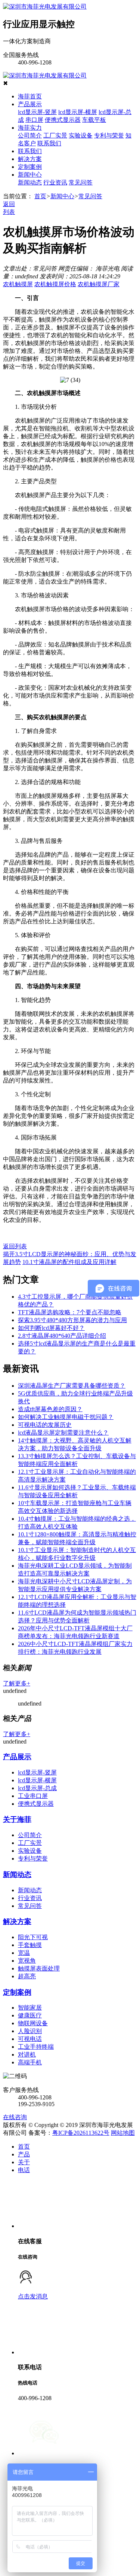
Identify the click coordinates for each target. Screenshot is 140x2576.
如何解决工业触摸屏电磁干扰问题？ (66, 1417)
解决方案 (30, 159)
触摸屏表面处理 (39, 1968)
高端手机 (30, 2062)
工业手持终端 (36, 2047)
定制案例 (30, 167)
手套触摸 (30, 1945)
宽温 (24, 1953)
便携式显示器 (63, 120)
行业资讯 (55, 182)
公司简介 (30, 135)
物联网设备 (33, 2023)
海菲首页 (30, 96)
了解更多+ (17, 1683)
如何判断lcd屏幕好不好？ (51, 1328)
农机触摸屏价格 (55, 284)
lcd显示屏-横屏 (78, 112)
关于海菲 (17, 1819)
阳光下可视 (33, 1937)
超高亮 (27, 1976)
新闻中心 (30, 175)
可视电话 (30, 2039)
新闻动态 (30, 182)
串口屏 (34, 120)
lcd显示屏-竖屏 (37, 112)
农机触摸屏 (18, 284)
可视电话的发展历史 (45, 1425)
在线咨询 (15, 2117)
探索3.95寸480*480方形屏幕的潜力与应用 (72, 1320)
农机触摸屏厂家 (99, 284)
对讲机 (27, 2055)
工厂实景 (55, 135)
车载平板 (94, 120)
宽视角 (27, 1961)
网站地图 (123, 2133)
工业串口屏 (33, 1796)
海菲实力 (30, 128)
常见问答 (81, 182)
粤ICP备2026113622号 (81, 2133)
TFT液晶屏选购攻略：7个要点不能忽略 (70, 1312)
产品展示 (30, 104)
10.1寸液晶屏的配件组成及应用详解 (69, 1262)
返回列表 (15, 1246)
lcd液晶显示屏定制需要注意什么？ (63, 1433)
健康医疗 (30, 2015)
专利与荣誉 (109, 135)
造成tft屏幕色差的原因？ (50, 1409)
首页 (40, 196)
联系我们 (49, 143)
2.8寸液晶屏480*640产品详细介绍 (62, 1336)
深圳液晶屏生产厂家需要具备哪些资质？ (72, 1386)
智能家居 (30, 2008)
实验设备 (81, 135)
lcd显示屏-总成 (37, 1788)
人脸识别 (30, 2031)
